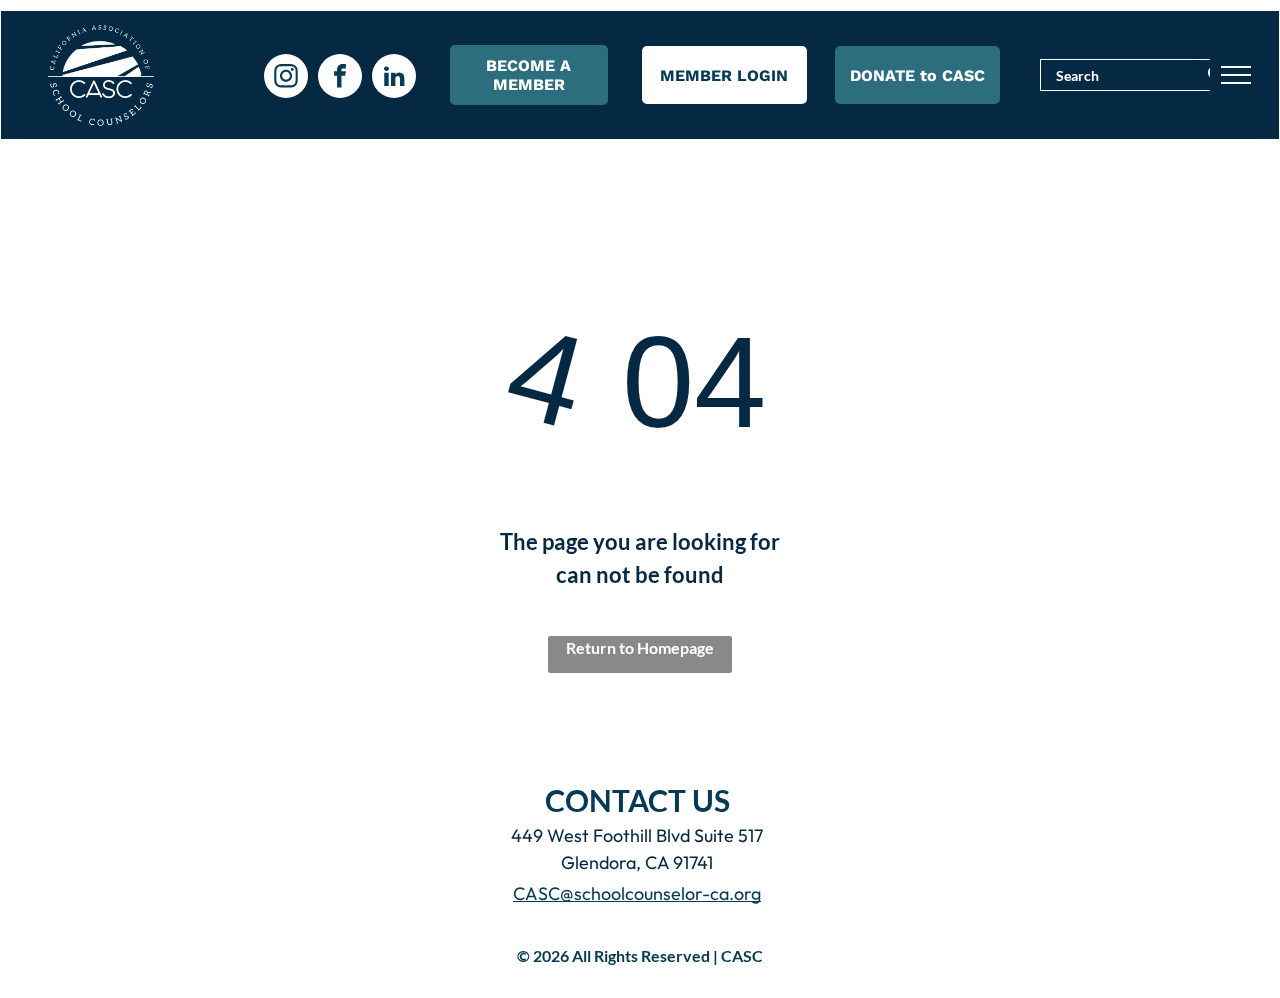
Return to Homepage (640, 647)
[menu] (1236, 75)
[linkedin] (394, 78)
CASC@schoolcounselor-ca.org (637, 893)
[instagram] (286, 78)
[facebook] (340, 78)
